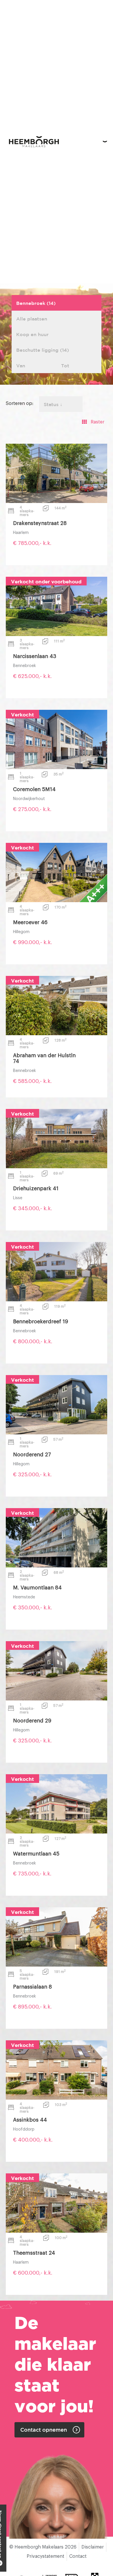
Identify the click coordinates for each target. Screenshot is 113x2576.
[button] (105, 142)
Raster (97, 422)
